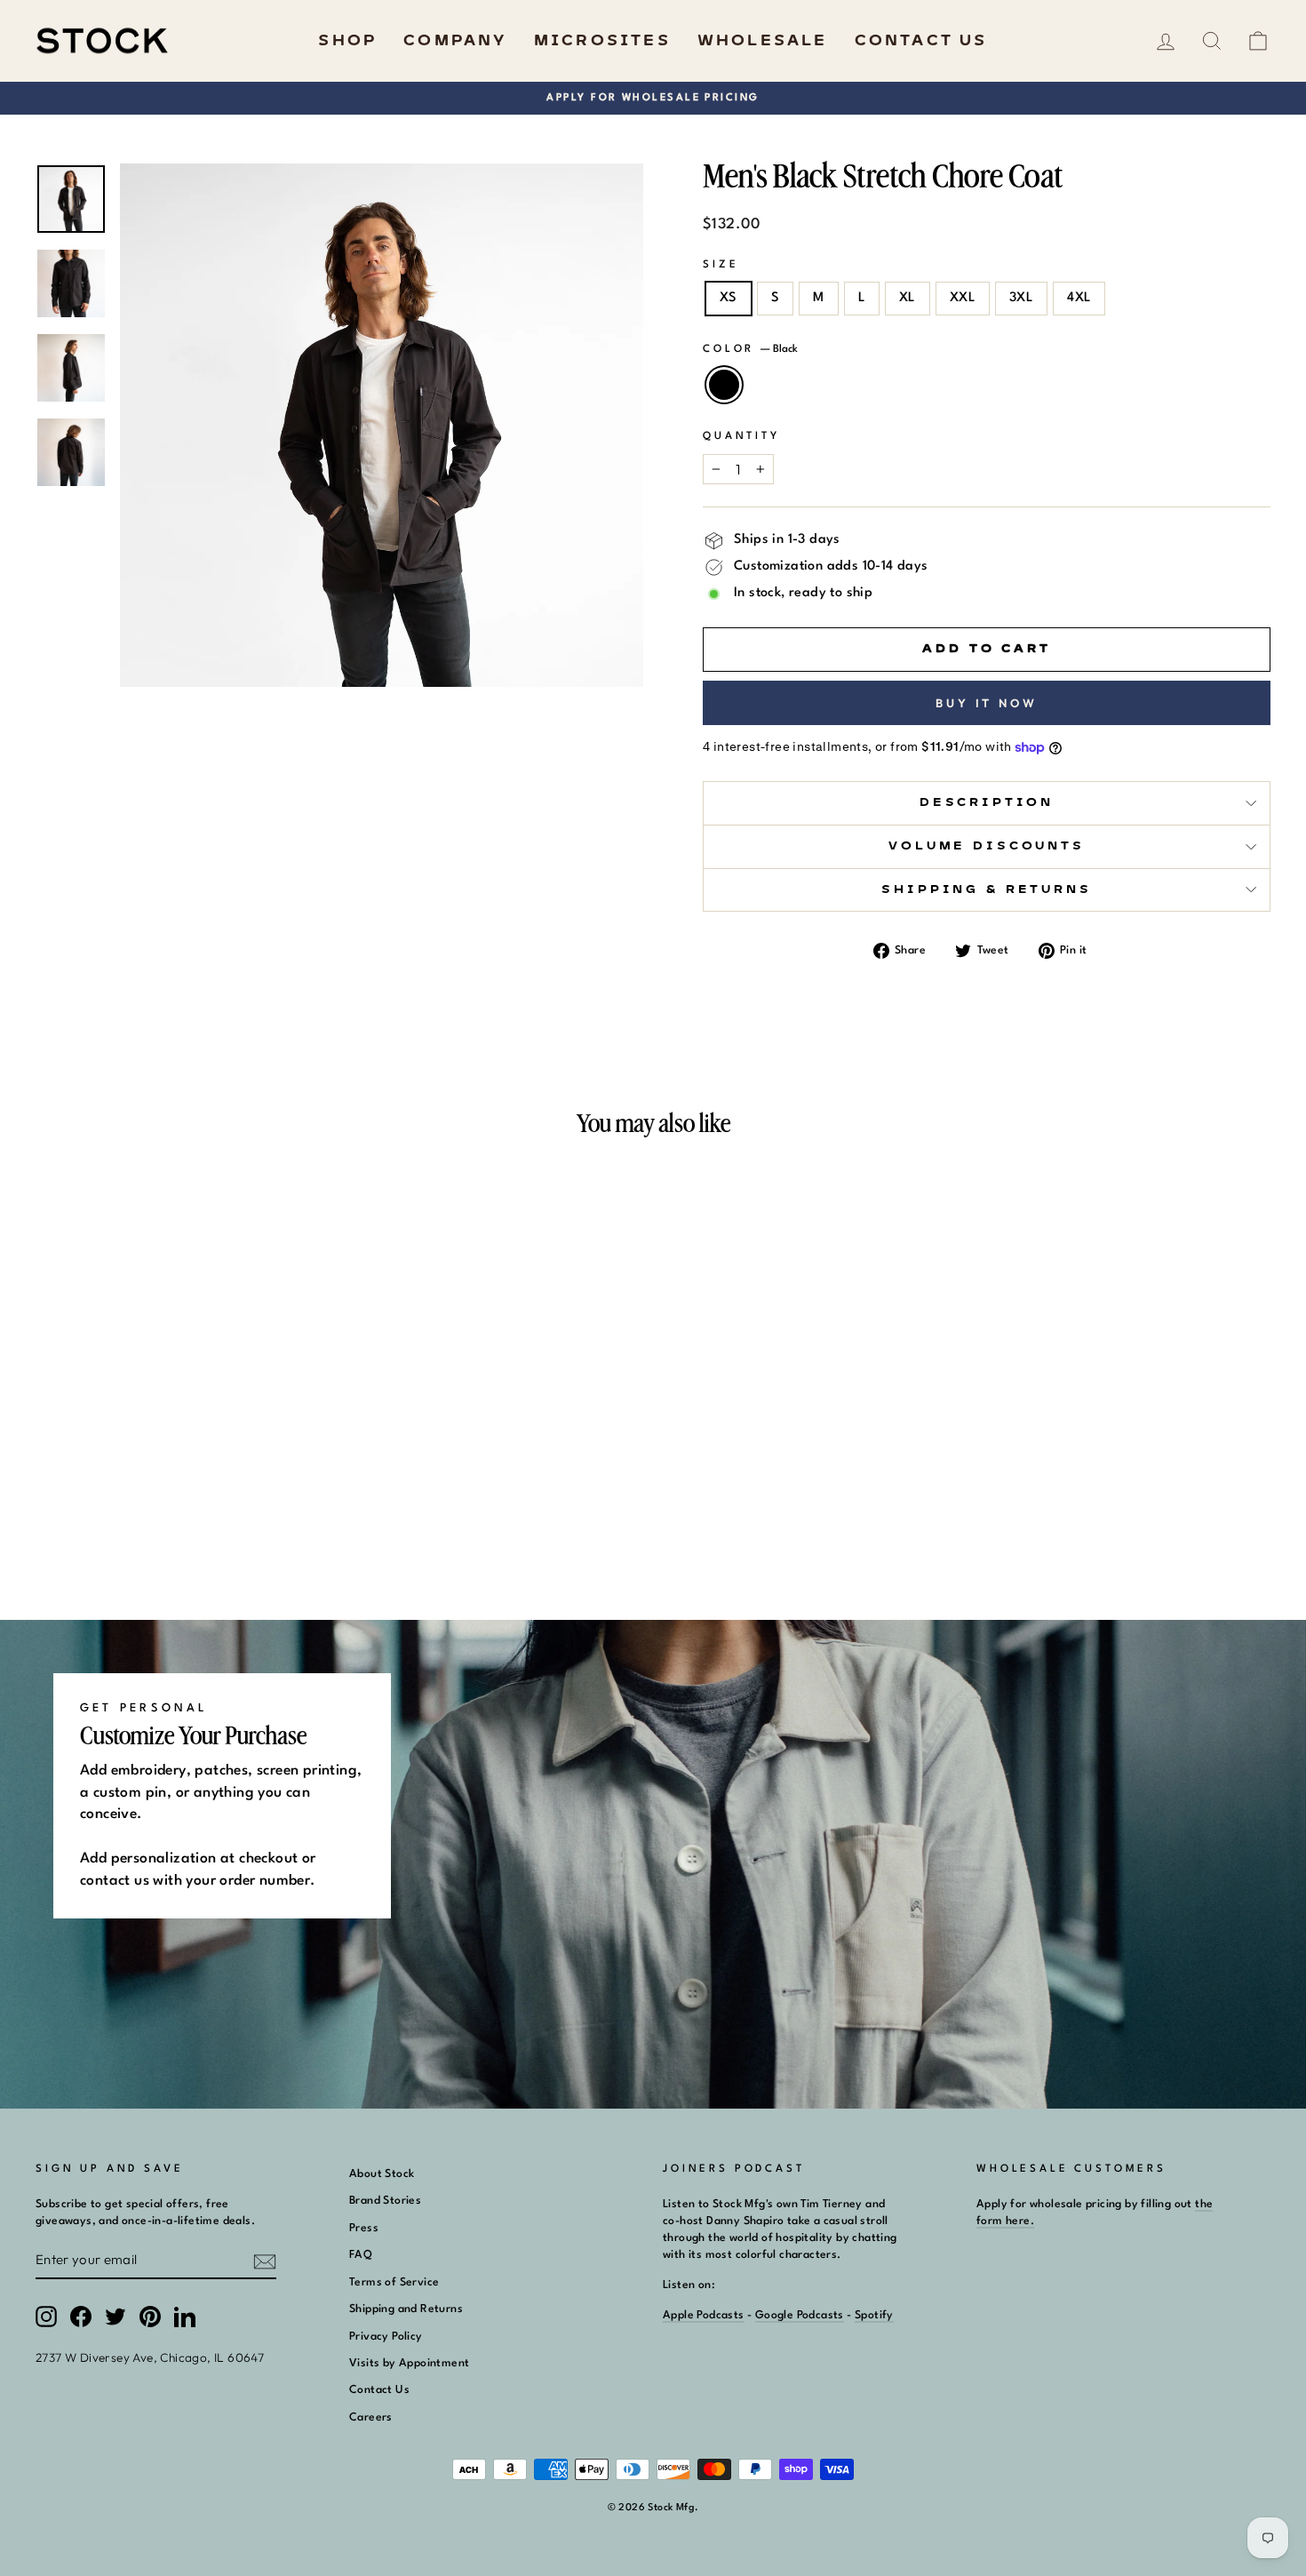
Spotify (874, 2315)
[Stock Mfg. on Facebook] (81, 2317)
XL (908, 298)
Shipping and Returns (406, 2309)
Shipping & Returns (986, 890)
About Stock (382, 2174)
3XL (1021, 298)
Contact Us (921, 41)
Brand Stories (385, 2201)
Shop (347, 41)
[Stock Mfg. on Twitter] (115, 2317)
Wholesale (763, 41)
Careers (371, 2417)
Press (364, 2228)
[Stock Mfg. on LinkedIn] (185, 2317)
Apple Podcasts (704, 2315)
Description (987, 803)
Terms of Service (394, 2282)
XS (729, 298)
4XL (1079, 298)
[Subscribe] (265, 2261)
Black (724, 385)
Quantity (741, 436)
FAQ (361, 2255)
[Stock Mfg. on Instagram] (46, 2317)
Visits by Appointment (409, 2363)
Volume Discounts (986, 846)
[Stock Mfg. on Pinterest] (150, 2317)
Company (455, 41)
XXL (963, 298)
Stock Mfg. (673, 2508)
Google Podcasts (800, 2315)
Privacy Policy (386, 2337)
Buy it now (987, 703)
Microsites (602, 41)
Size (721, 265)
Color (750, 349)
